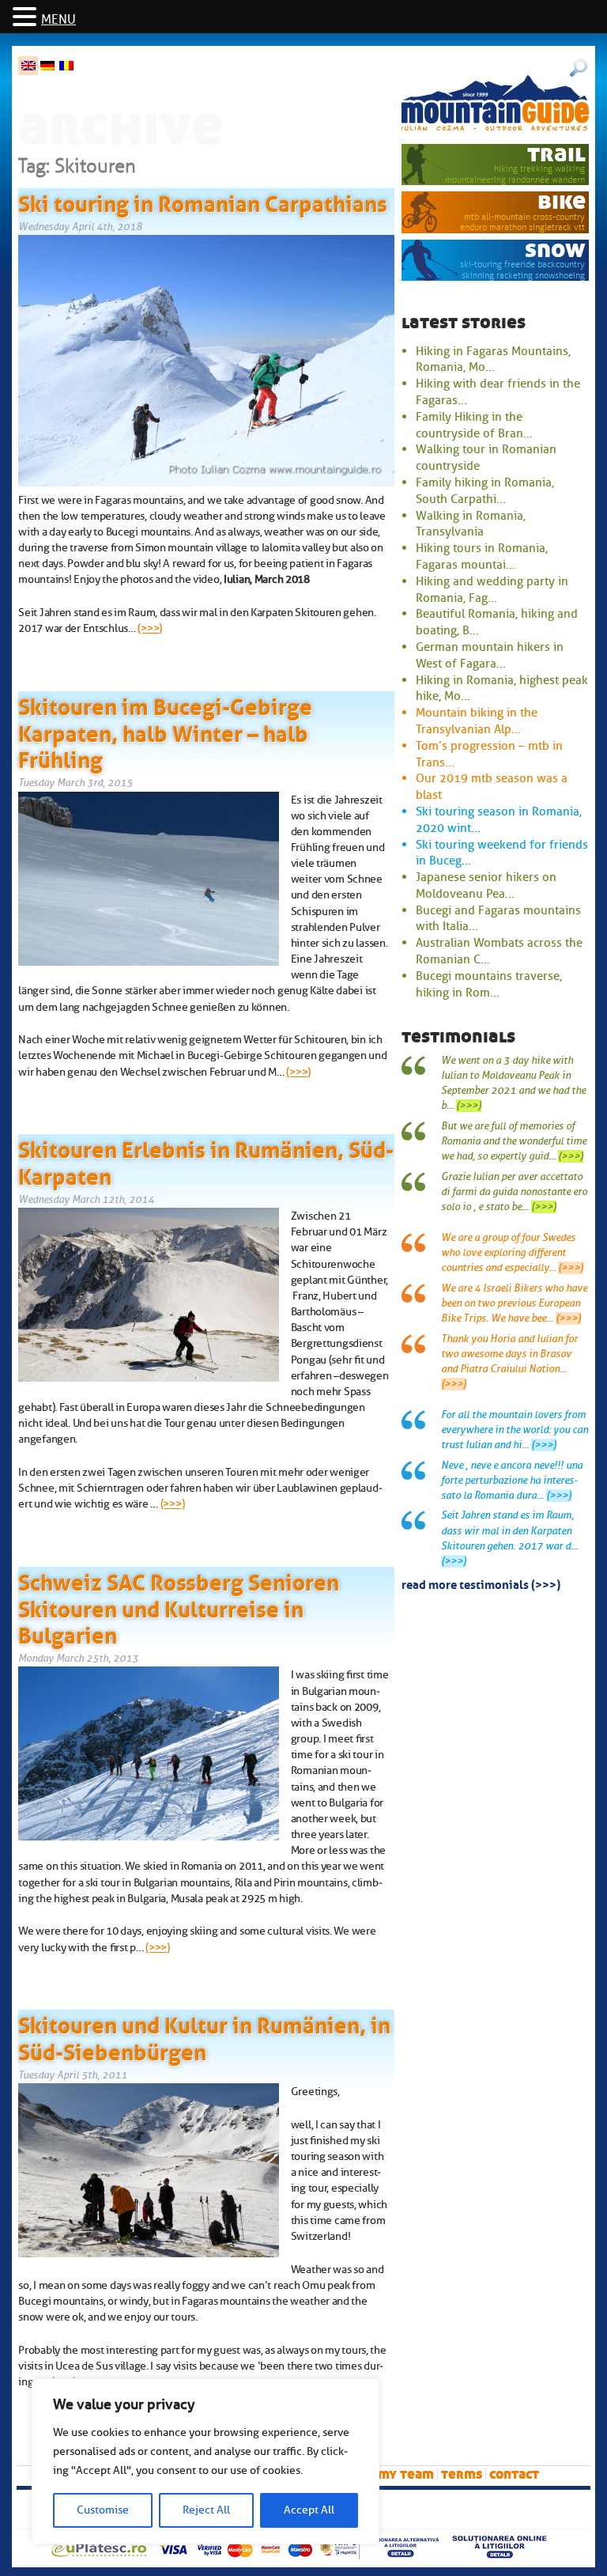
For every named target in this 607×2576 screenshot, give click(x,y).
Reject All (206, 2510)
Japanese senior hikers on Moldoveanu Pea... (486, 885)
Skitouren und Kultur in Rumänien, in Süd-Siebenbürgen (204, 2036)
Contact (514, 2474)
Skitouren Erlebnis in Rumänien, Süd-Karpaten (206, 1160)
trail (556, 154)
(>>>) (150, 628)
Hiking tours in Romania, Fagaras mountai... (482, 556)
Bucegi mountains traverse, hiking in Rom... (489, 984)
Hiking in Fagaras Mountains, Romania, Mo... (493, 359)
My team (406, 2474)
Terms (462, 2474)
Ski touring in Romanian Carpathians (203, 201)
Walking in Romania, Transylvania (471, 524)
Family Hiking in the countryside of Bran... (474, 425)
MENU (58, 20)
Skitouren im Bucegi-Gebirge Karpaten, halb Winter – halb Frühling (165, 730)
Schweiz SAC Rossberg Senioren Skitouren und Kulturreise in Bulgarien (179, 1606)
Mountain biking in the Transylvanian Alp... (477, 721)
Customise (103, 2510)
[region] (205, 2461)
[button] (27, 18)
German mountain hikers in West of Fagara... (490, 655)
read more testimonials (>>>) (481, 1583)
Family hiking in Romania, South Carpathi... (485, 491)
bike (562, 201)
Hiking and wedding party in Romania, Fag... (492, 590)
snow (555, 250)
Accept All (309, 2510)
